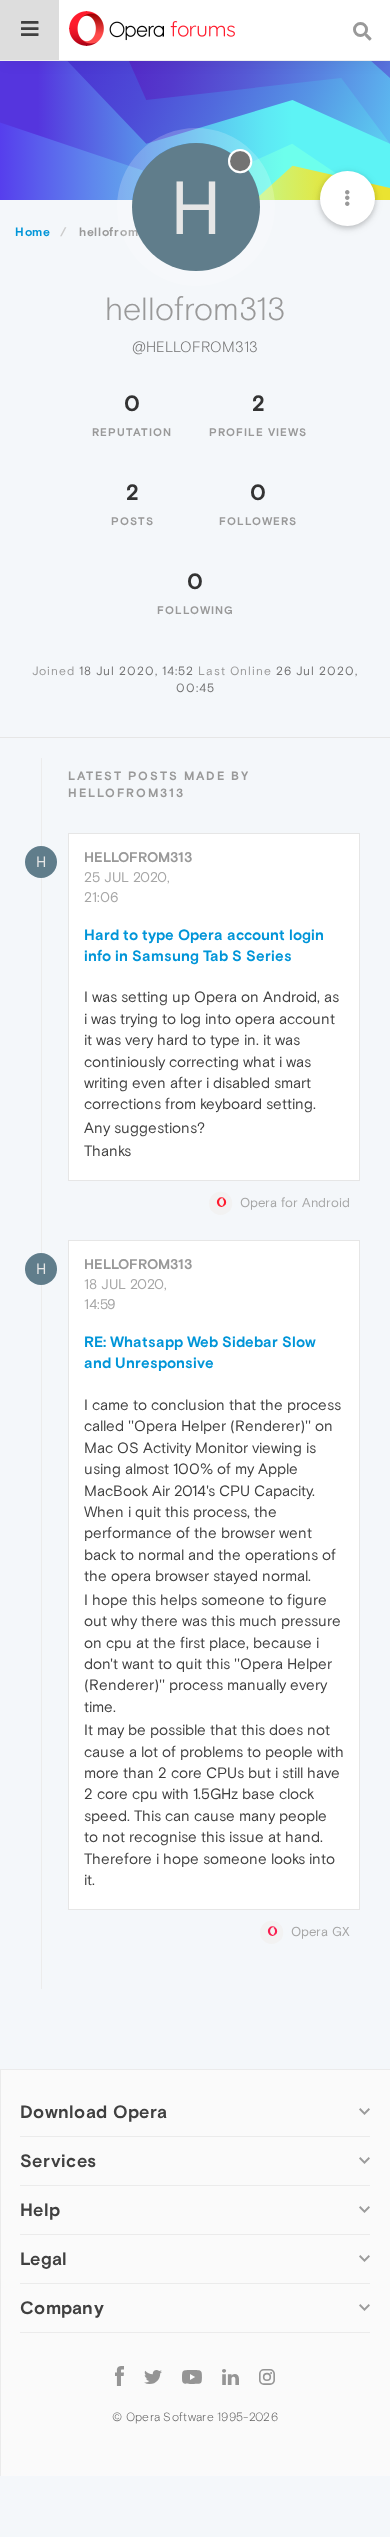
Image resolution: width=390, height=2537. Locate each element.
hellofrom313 (138, 857)
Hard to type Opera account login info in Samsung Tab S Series (204, 945)
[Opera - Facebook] (119, 2375)
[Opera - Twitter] (153, 2375)
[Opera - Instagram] (267, 2375)
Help (40, 2209)
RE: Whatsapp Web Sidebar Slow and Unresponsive (200, 1352)
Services (58, 2160)
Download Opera (93, 2111)
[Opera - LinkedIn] (230, 2375)
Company (62, 2307)
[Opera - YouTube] (192, 2375)
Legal (44, 2258)
